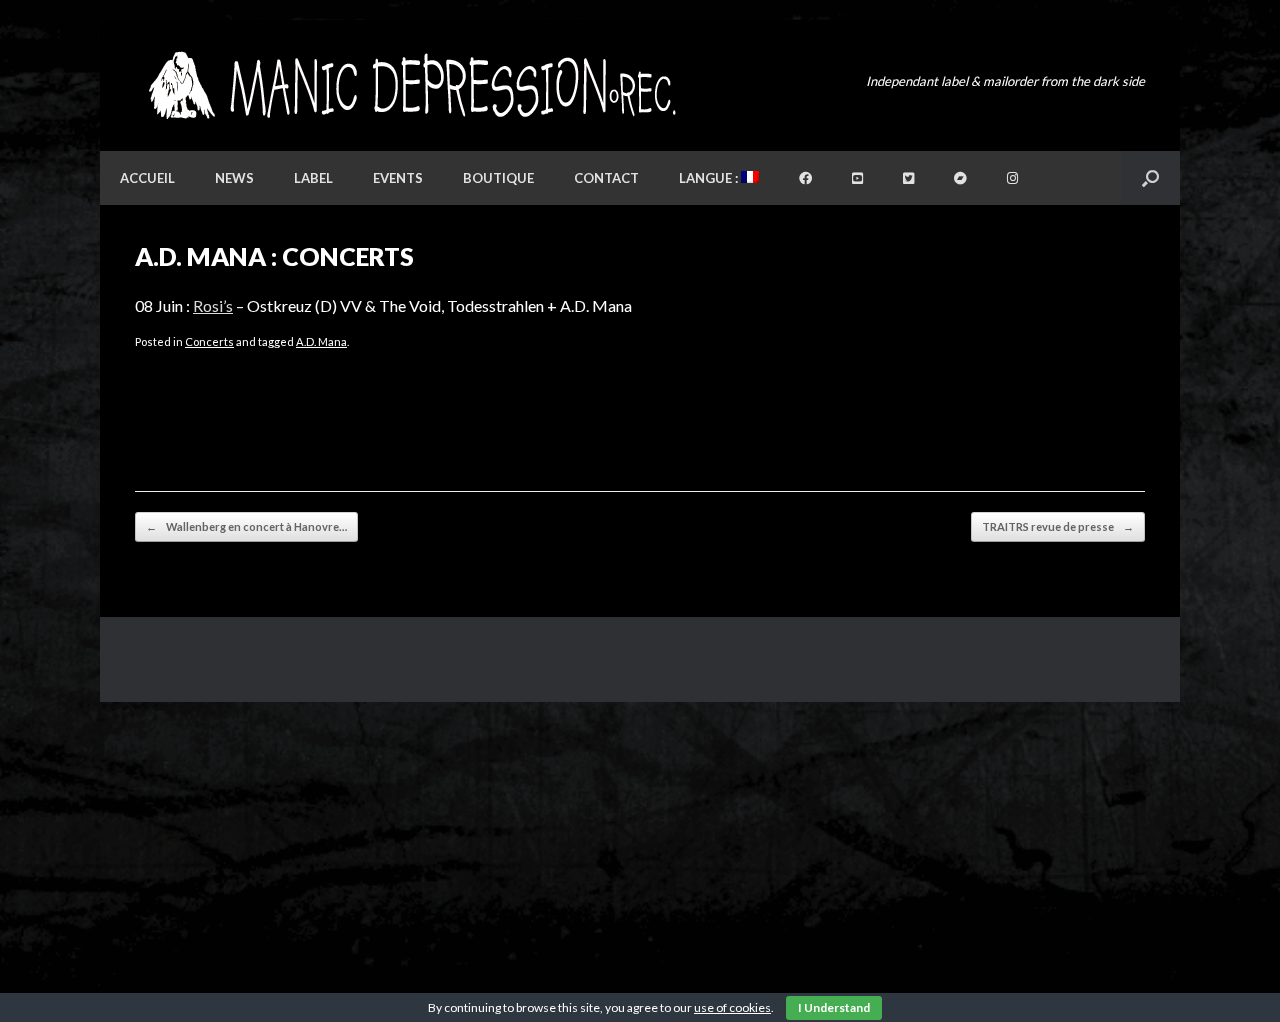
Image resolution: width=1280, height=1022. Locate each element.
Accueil (147, 178)
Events (398, 178)
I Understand (834, 1007)
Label (313, 178)
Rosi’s (213, 305)
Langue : (710, 178)
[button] (1150, 178)
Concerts (209, 341)
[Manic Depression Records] (410, 85)
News (234, 178)
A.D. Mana (321, 341)
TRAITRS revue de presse (1058, 526)
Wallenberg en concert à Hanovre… (246, 526)
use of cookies (732, 1007)
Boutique (498, 178)
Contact (606, 178)
